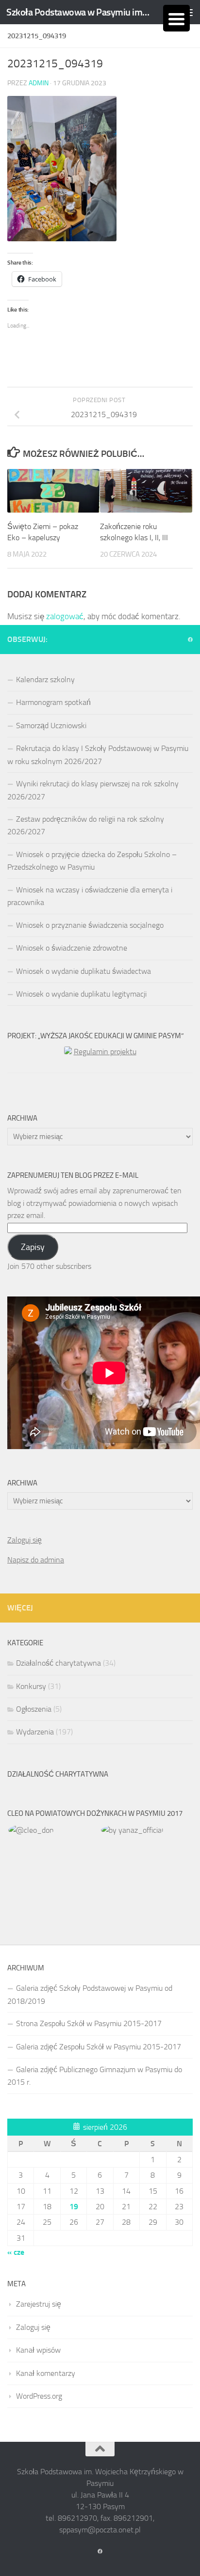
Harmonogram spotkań (53, 702)
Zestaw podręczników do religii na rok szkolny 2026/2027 (86, 825)
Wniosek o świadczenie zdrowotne (72, 948)
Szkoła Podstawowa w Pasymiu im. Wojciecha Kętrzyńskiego (78, 12)
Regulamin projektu (105, 1052)
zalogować (65, 616)
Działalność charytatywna (58, 1663)
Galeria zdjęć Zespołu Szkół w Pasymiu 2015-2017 (99, 2047)
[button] (54, 1830)
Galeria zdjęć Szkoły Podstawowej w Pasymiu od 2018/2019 (90, 1994)
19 (74, 2207)
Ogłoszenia (34, 1709)
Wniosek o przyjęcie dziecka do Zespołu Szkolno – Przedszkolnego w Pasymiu (92, 861)
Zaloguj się (25, 1540)
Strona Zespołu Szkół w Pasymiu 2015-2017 (89, 2023)
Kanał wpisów (38, 2350)
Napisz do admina (36, 1560)
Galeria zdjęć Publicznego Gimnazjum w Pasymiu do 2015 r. (95, 2076)
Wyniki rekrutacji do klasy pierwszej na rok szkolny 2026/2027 (93, 790)
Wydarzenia (35, 1732)
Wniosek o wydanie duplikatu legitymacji (81, 994)
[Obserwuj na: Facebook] (190, 640)
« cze (16, 2252)
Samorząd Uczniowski (51, 726)
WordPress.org (39, 2396)
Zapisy (33, 1247)
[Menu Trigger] (176, 18)
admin (39, 83)
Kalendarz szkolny (45, 679)
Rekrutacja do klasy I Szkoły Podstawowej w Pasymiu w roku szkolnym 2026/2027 (98, 755)
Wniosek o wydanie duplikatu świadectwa (83, 971)
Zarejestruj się (39, 2304)
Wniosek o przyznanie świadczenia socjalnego (90, 925)
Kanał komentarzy (46, 2373)
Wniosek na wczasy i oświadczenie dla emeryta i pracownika (90, 896)
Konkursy (31, 1686)
